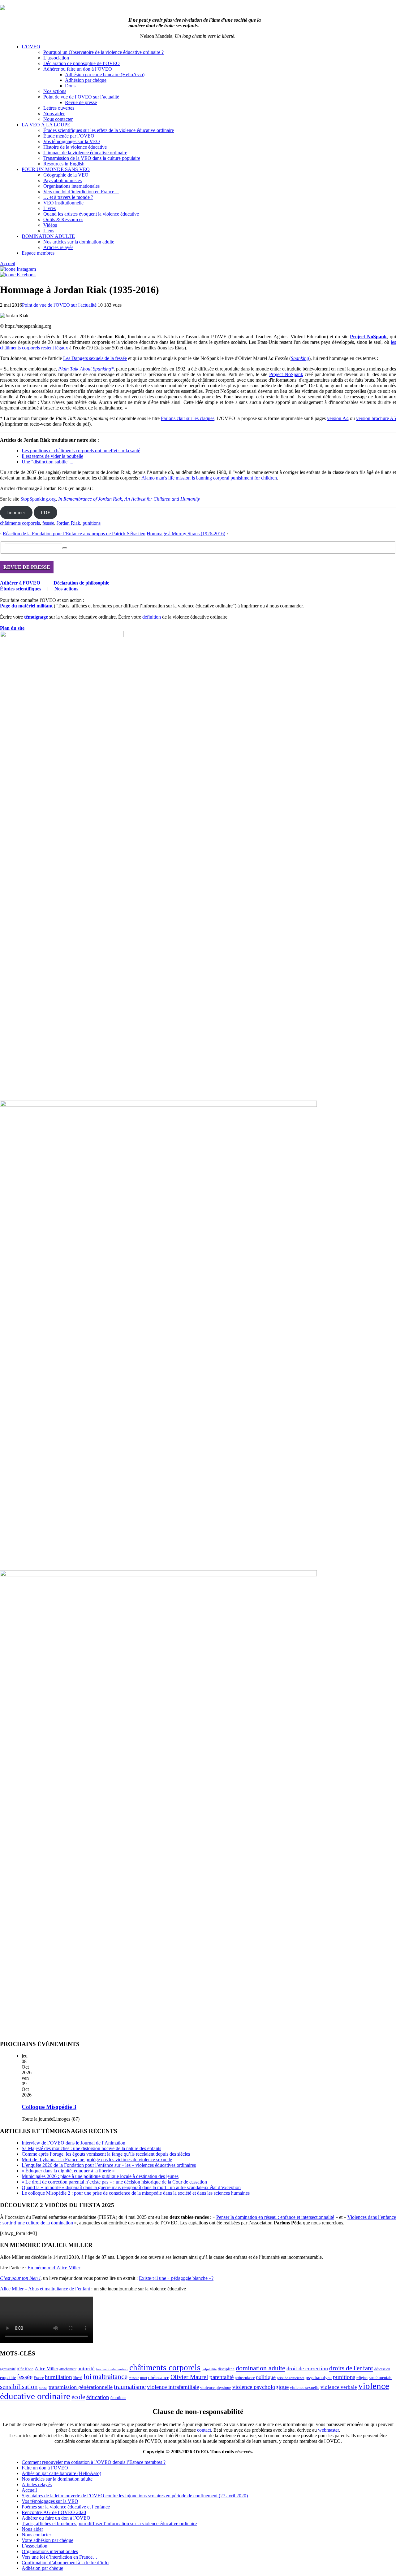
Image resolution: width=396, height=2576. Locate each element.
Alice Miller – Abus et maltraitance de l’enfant (45, 2289)
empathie (8, 2378)
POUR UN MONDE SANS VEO (56, 169)
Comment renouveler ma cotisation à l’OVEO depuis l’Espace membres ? (94, 2462)
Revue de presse (81, 102)
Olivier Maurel (189, 2377)
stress (43, 2388)
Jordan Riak (68, 523)
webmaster (328, 2430)
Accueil (8, 263)
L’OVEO (31, 47)
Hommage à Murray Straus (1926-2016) (186, 534)
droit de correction (307, 2368)
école (78, 2397)
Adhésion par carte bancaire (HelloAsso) (105, 74)
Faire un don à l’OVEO (45, 2468)
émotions (118, 2398)
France (39, 2378)
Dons (70, 86)
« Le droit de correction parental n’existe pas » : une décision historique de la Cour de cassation (114, 2182)
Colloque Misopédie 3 (49, 2107)
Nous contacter (58, 119)
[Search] (65, 548)
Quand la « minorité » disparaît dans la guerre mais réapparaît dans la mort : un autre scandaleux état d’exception (131, 2187)
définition (152, 617)
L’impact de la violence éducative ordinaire (85, 153)
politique (266, 2377)
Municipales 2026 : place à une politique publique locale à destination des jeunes (100, 2176)
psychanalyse (319, 2377)
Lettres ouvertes (59, 108)
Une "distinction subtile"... (47, 462)
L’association (56, 58)
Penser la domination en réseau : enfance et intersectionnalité (275, 2217)
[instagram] (18, 269)
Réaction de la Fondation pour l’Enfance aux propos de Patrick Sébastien (74, 534)
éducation (98, 2397)
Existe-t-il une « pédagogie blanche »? (176, 2278)
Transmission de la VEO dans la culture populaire (92, 158)
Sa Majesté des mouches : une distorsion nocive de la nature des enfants (91, 2148)
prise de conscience (291, 2378)
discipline (226, 2369)
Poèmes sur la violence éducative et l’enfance (66, 2507)
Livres (49, 208)
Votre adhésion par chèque (47, 2540)
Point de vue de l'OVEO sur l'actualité (59, 305)
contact (204, 2430)
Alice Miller (46, 2369)
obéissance (159, 2377)
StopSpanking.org (38, 499)
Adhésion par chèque (86, 80)
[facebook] (18, 275)
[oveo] (2, 8)
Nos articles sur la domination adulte (79, 242)
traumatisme (130, 2387)
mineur (134, 2378)
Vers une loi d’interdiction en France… (81, 192)
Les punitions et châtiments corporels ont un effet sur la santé (81, 451)
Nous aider (54, 114)
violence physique (216, 2388)
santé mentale (381, 2377)
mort (144, 2378)
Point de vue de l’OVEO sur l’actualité (81, 97)
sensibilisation (19, 2387)
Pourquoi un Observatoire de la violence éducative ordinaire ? (103, 52)
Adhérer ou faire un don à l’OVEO (78, 69)
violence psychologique (260, 2387)
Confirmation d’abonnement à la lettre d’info (65, 2563)
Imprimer (16, 513)
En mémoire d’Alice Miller (54, 2268)
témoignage (36, 617)
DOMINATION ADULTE (48, 236)
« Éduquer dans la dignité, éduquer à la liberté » (68, 2171)
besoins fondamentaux (112, 2369)
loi (88, 2377)
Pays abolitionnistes (62, 180)
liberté (78, 2378)
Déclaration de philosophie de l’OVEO (82, 63)
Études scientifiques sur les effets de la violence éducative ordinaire (109, 130)
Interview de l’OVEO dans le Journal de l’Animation (73, 2143)
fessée (48, 523)
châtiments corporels (20, 523)
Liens (49, 231)
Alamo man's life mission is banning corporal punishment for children (209, 478)
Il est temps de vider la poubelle (52, 456)
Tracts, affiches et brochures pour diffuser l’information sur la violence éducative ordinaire (109, 2523)
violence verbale (339, 2387)
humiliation (58, 2377)
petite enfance (245, 2378)
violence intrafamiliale (173, 2387)
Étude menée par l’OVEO (69, 136)
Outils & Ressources (63, 219)
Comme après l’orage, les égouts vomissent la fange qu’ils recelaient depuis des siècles (106, 2154)
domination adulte (260, 2368)
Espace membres (38, 253)
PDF (45, 513)
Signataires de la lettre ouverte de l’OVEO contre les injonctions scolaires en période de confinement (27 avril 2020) (135, 2496)
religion (362, 2378)
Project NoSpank (286, 374)
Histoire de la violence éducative (75, 147)
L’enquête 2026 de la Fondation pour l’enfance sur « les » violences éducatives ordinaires (109, 2165)
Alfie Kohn (25, 2369)
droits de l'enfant (351, 2368)
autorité (86, 2369)
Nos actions (55, 91)
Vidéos (50, 225)
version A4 (338, 418)
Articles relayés (58, 247)
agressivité (8, 2369)
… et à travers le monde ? (68, 197)
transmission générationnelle (81, 2387)
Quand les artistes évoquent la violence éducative (91, 214)
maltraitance (110, 2377)
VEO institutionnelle (63, 203)
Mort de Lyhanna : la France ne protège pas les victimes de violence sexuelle (97, 2160)
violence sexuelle (305, 2388)
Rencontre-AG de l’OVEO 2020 (54, 2512)
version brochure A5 (376, 418)
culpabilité (209, 2369)
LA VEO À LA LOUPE (46, 125)
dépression (382, 2369)
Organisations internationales (71, 186)
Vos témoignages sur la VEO (72, 141)
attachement (68, 2369)
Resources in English (64, 164)
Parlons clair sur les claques (188, 418)
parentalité (222, 2377)
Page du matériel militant (26, 606)
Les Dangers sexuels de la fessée (95, 358)
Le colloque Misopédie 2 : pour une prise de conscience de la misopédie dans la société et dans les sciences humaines (136, 2193)
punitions (92, 523)
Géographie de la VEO (66, 175)
